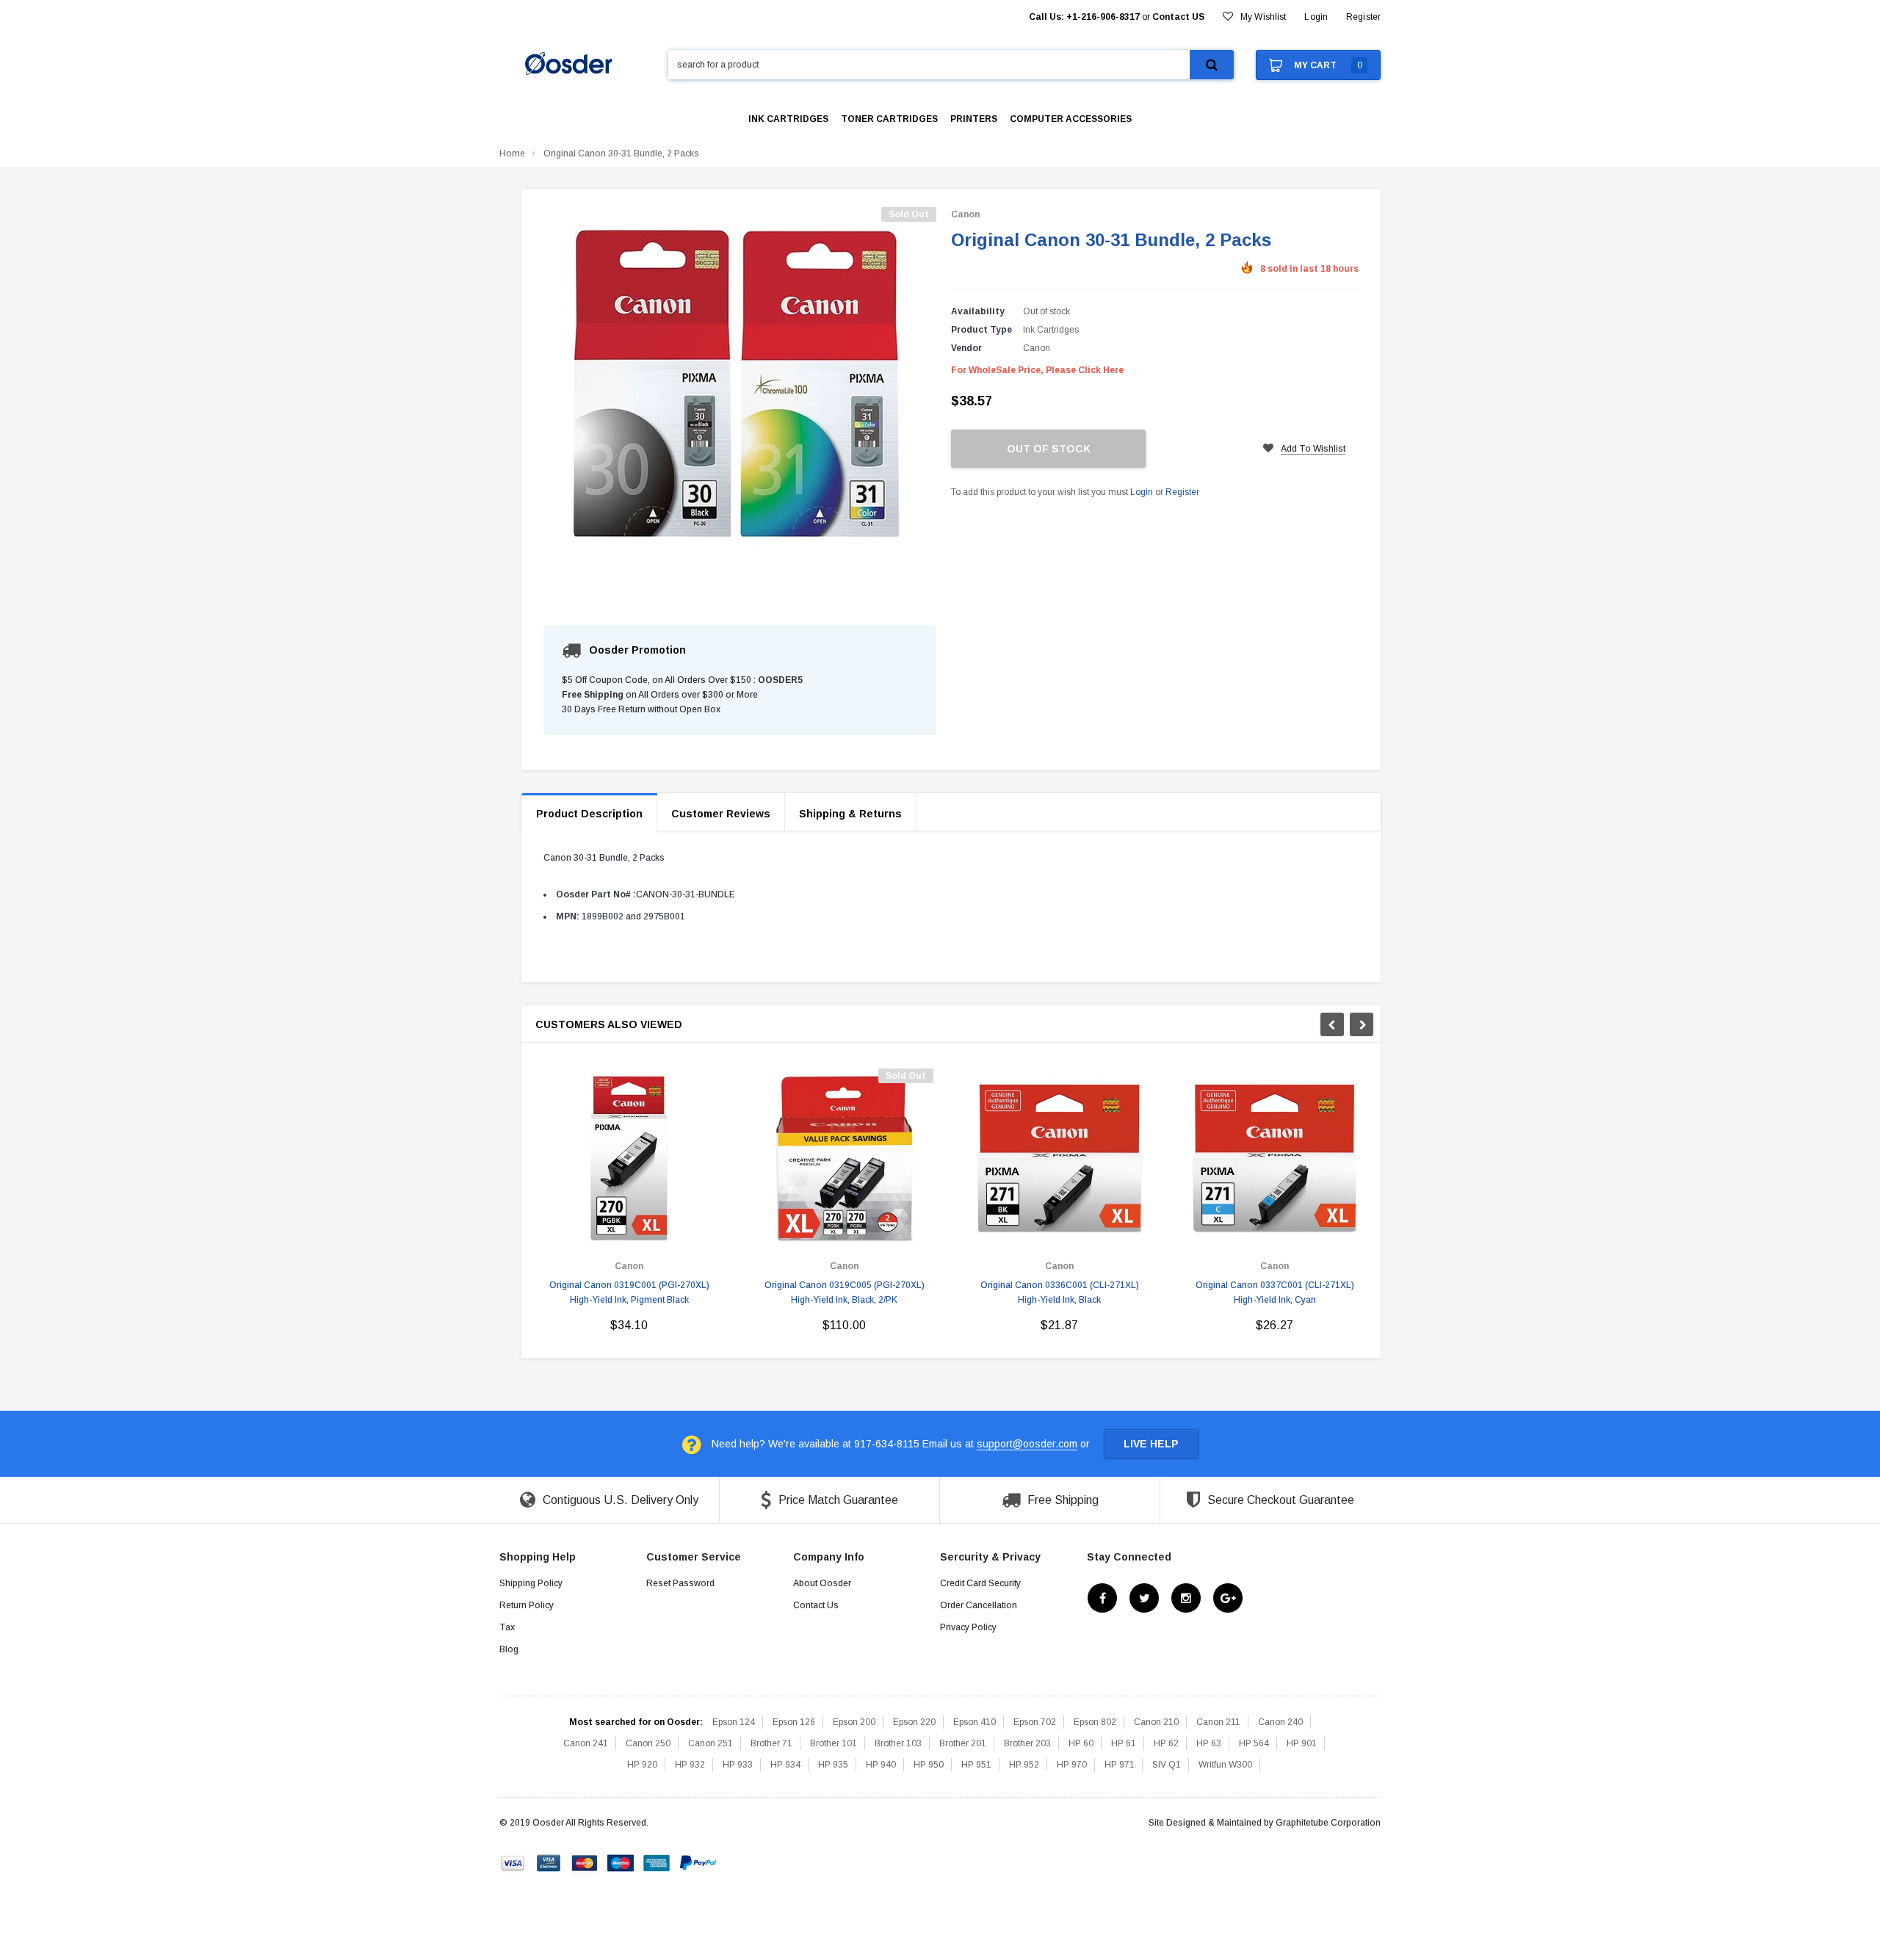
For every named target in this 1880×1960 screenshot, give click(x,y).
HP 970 (1072, 1765)
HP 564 (1254, 1743)
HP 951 (976, 1765)
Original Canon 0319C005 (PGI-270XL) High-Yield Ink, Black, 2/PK (845, 1292)
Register (1363, 17)
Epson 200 (854, 1722)
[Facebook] (1102, 1598)
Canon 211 (1218, 1722)
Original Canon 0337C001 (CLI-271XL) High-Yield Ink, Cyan (1275, 1292)
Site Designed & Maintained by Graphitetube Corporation (1265, 1823)
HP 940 (881, 1765)
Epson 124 (734, 1722)
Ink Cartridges (1051, 330)
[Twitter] (1144, 1598)
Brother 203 (1027, 1743)
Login (1142, 492)
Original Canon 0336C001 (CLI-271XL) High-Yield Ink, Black (1060, 1292)
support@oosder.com (1027, 1444)
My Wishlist (1263, 17)
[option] (629, 1206)
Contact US (1178, 17)
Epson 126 (794, 1722)
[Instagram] (1186, 1598)
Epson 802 (1095, 1722)
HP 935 (833, 1765)
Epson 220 (914, 1722)
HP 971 (1120, 1765)
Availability (978, 311)
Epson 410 (975, 1722)
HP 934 (785, 1765)
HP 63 (1209, 1743)
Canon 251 (711, 1743)
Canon (965, 214)
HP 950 (929, 1765)
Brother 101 (834, 1743)
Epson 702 (1035, 1722)
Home (512, 153)
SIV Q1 (1167, 1765)
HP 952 (1024, 1765)
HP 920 (642, 1765)
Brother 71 (771, 1743)
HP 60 (1081, 1743)
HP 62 (1166, 1743)
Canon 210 (1156, 1722)
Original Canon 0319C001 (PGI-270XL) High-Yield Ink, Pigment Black (629, 1292)
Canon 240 (1280, 1722)
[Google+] (1228, 1598)
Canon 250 (648, 1743)
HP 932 (690, 1765)
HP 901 (1302, 1743)
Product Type (981, 330)
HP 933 (738, 1765)
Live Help (1151, 1444)
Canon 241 (586, 1743)
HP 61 (1124, 1743)
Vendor (966, 348)
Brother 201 (963, 1743)
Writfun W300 (1225, 1765)
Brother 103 (898, 1743)
